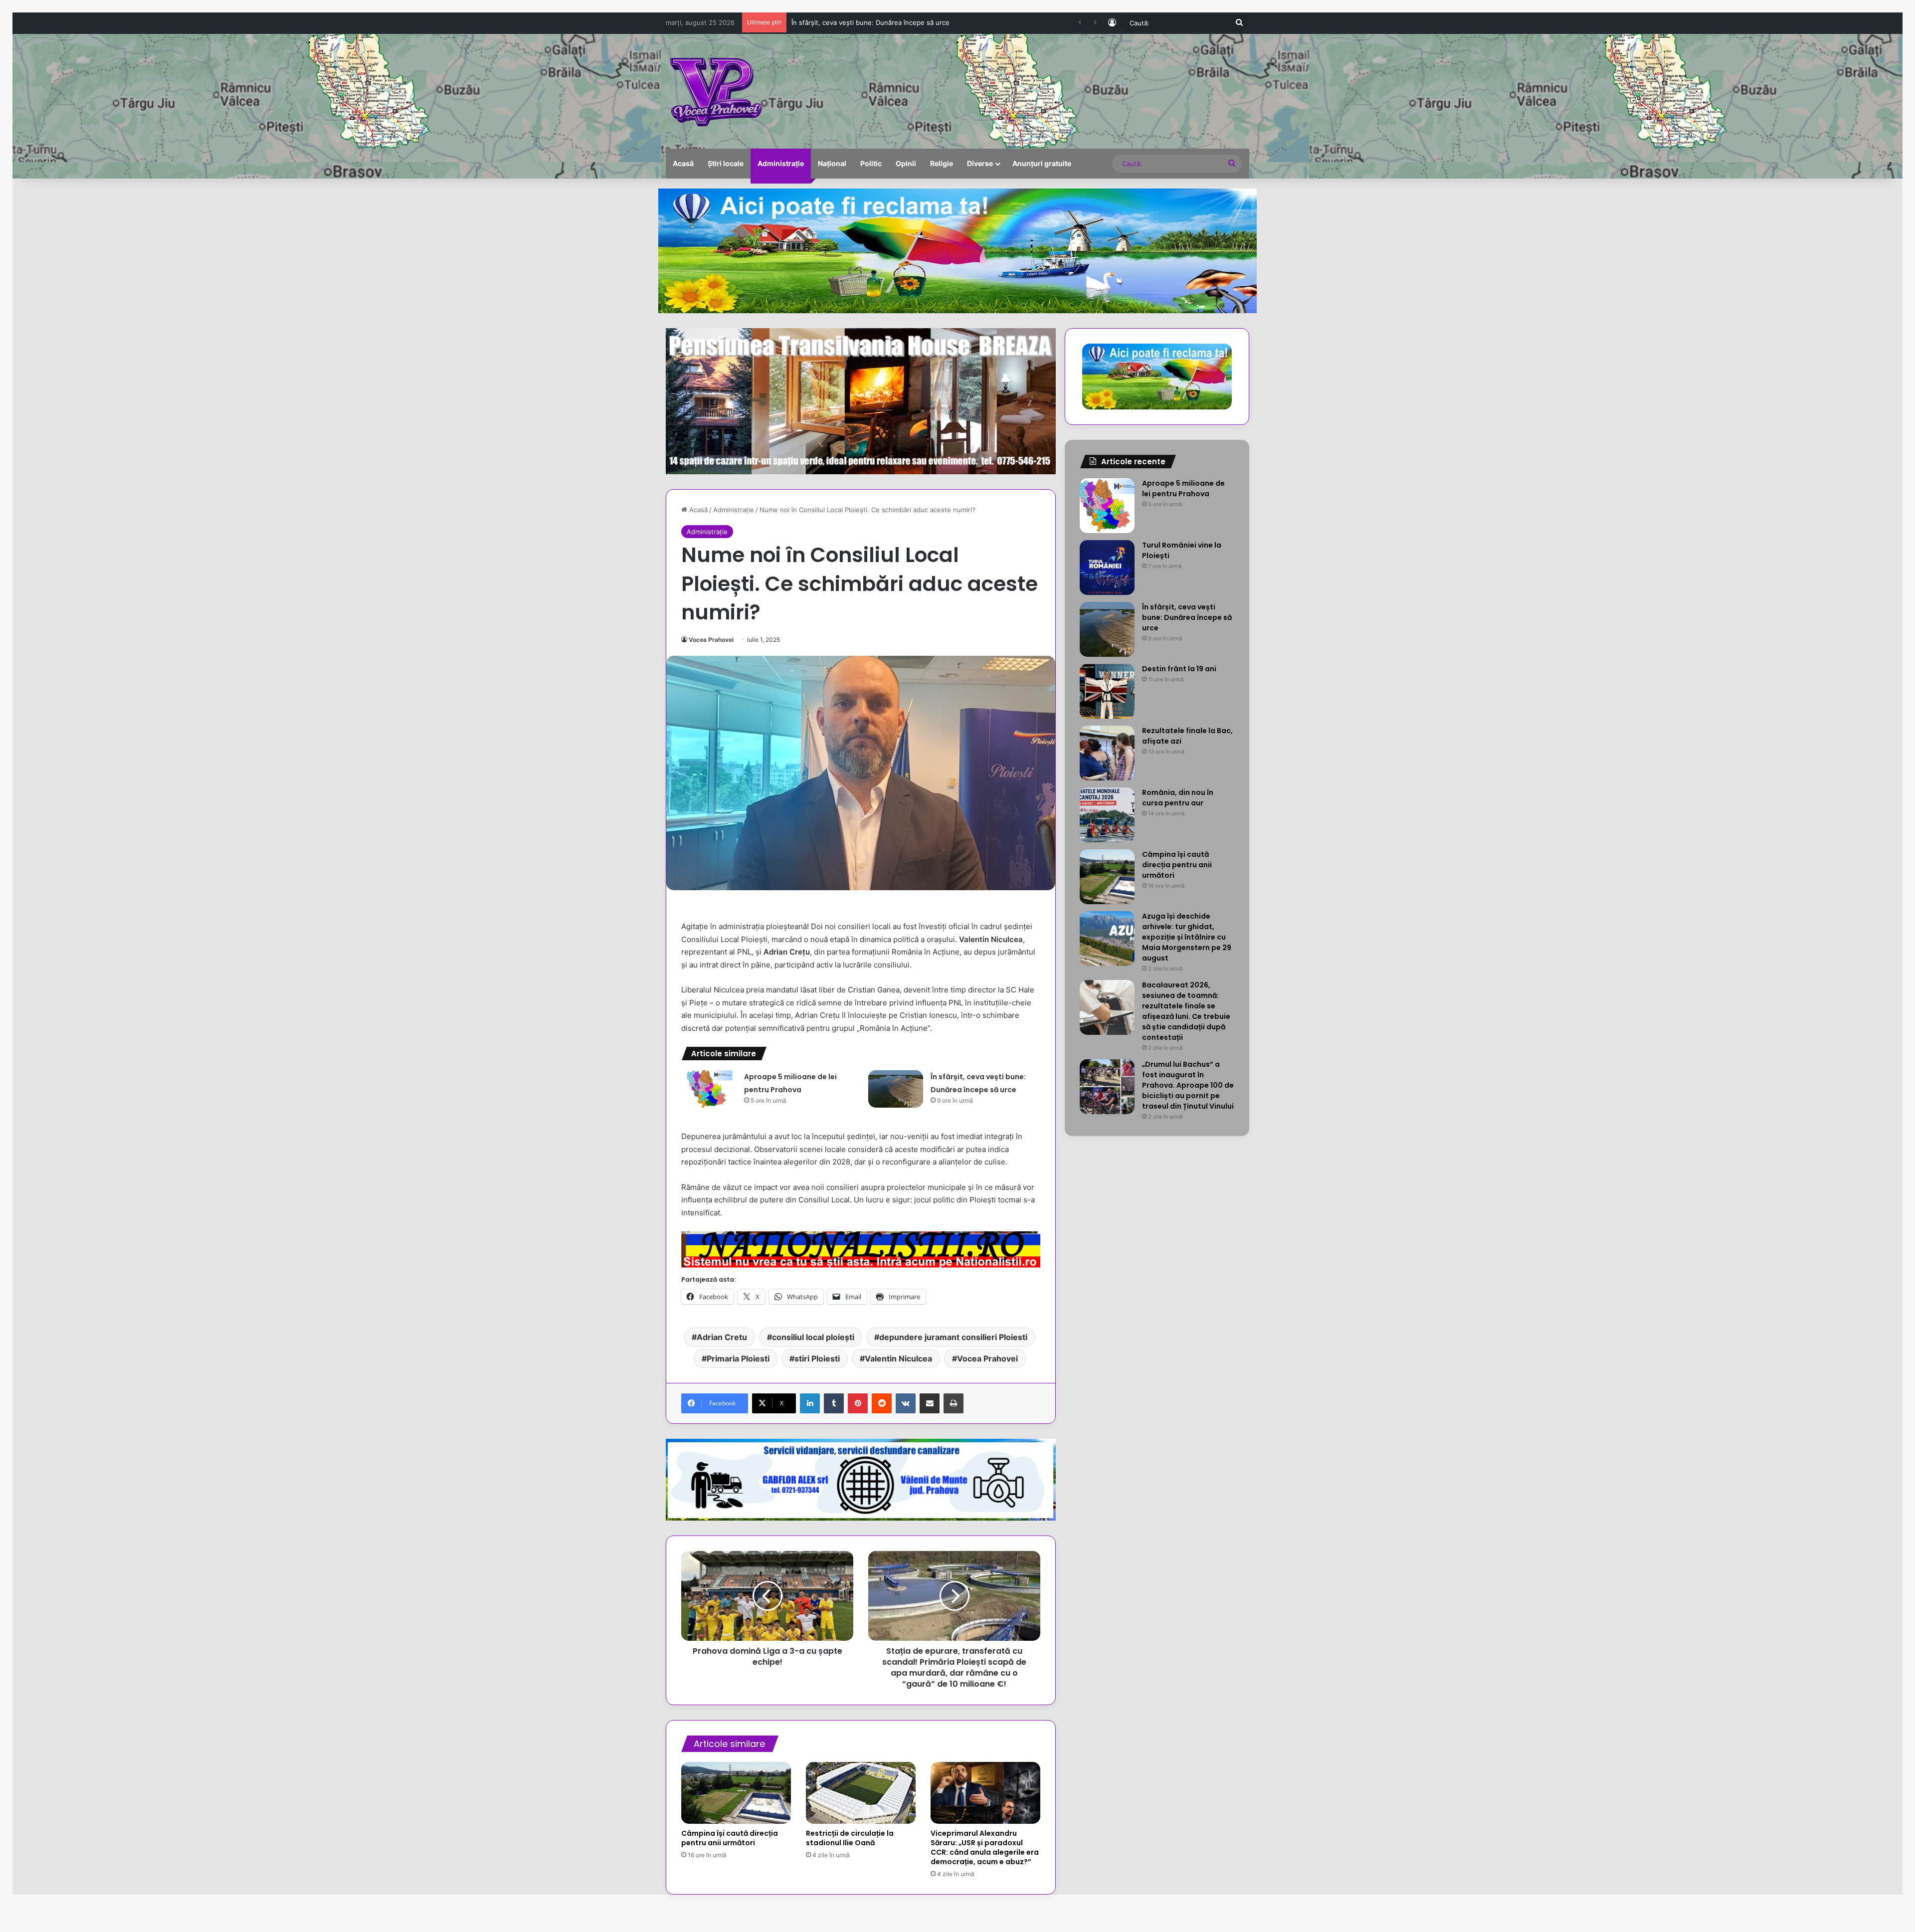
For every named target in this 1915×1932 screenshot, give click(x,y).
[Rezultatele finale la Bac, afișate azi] (1107, 753)
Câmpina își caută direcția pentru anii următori (730, 1838)
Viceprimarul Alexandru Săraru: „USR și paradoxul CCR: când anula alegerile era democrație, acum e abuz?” (985, 1847)
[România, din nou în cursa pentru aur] (1107, 815)
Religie (942, 163)
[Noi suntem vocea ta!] (715, 91)
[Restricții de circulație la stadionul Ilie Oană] (861, 1793)
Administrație (781, 163)
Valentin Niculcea (898, 1358)
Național (832, 163)
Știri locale (726, 163)
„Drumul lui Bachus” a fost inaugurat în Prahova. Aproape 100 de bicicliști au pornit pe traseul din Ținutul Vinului (1188, 1085)
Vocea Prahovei (711, 640)
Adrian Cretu (722, 1337)
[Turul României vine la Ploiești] (1107, 568)
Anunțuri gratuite (1042, 163)
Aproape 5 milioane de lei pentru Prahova (1183, 488)
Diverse (980, 163)
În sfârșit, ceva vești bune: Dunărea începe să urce (1187, 617)
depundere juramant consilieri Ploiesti (953, 1337)
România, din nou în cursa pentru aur (1178, 798)
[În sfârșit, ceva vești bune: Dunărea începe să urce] (896, 1089)
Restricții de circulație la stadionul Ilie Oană (850, 1838)
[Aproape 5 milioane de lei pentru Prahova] (709, 1089)
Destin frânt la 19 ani (823, 22)
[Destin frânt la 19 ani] (1107, 691)
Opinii (906, 163)
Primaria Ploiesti (738, 1358)
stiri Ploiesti (817, 1358)
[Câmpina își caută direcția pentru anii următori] (736, 1793)
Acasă (683, 163)
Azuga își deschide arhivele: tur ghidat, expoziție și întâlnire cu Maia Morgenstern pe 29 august (1187, 937)
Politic (871, 163)
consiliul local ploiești (813, 1337)
